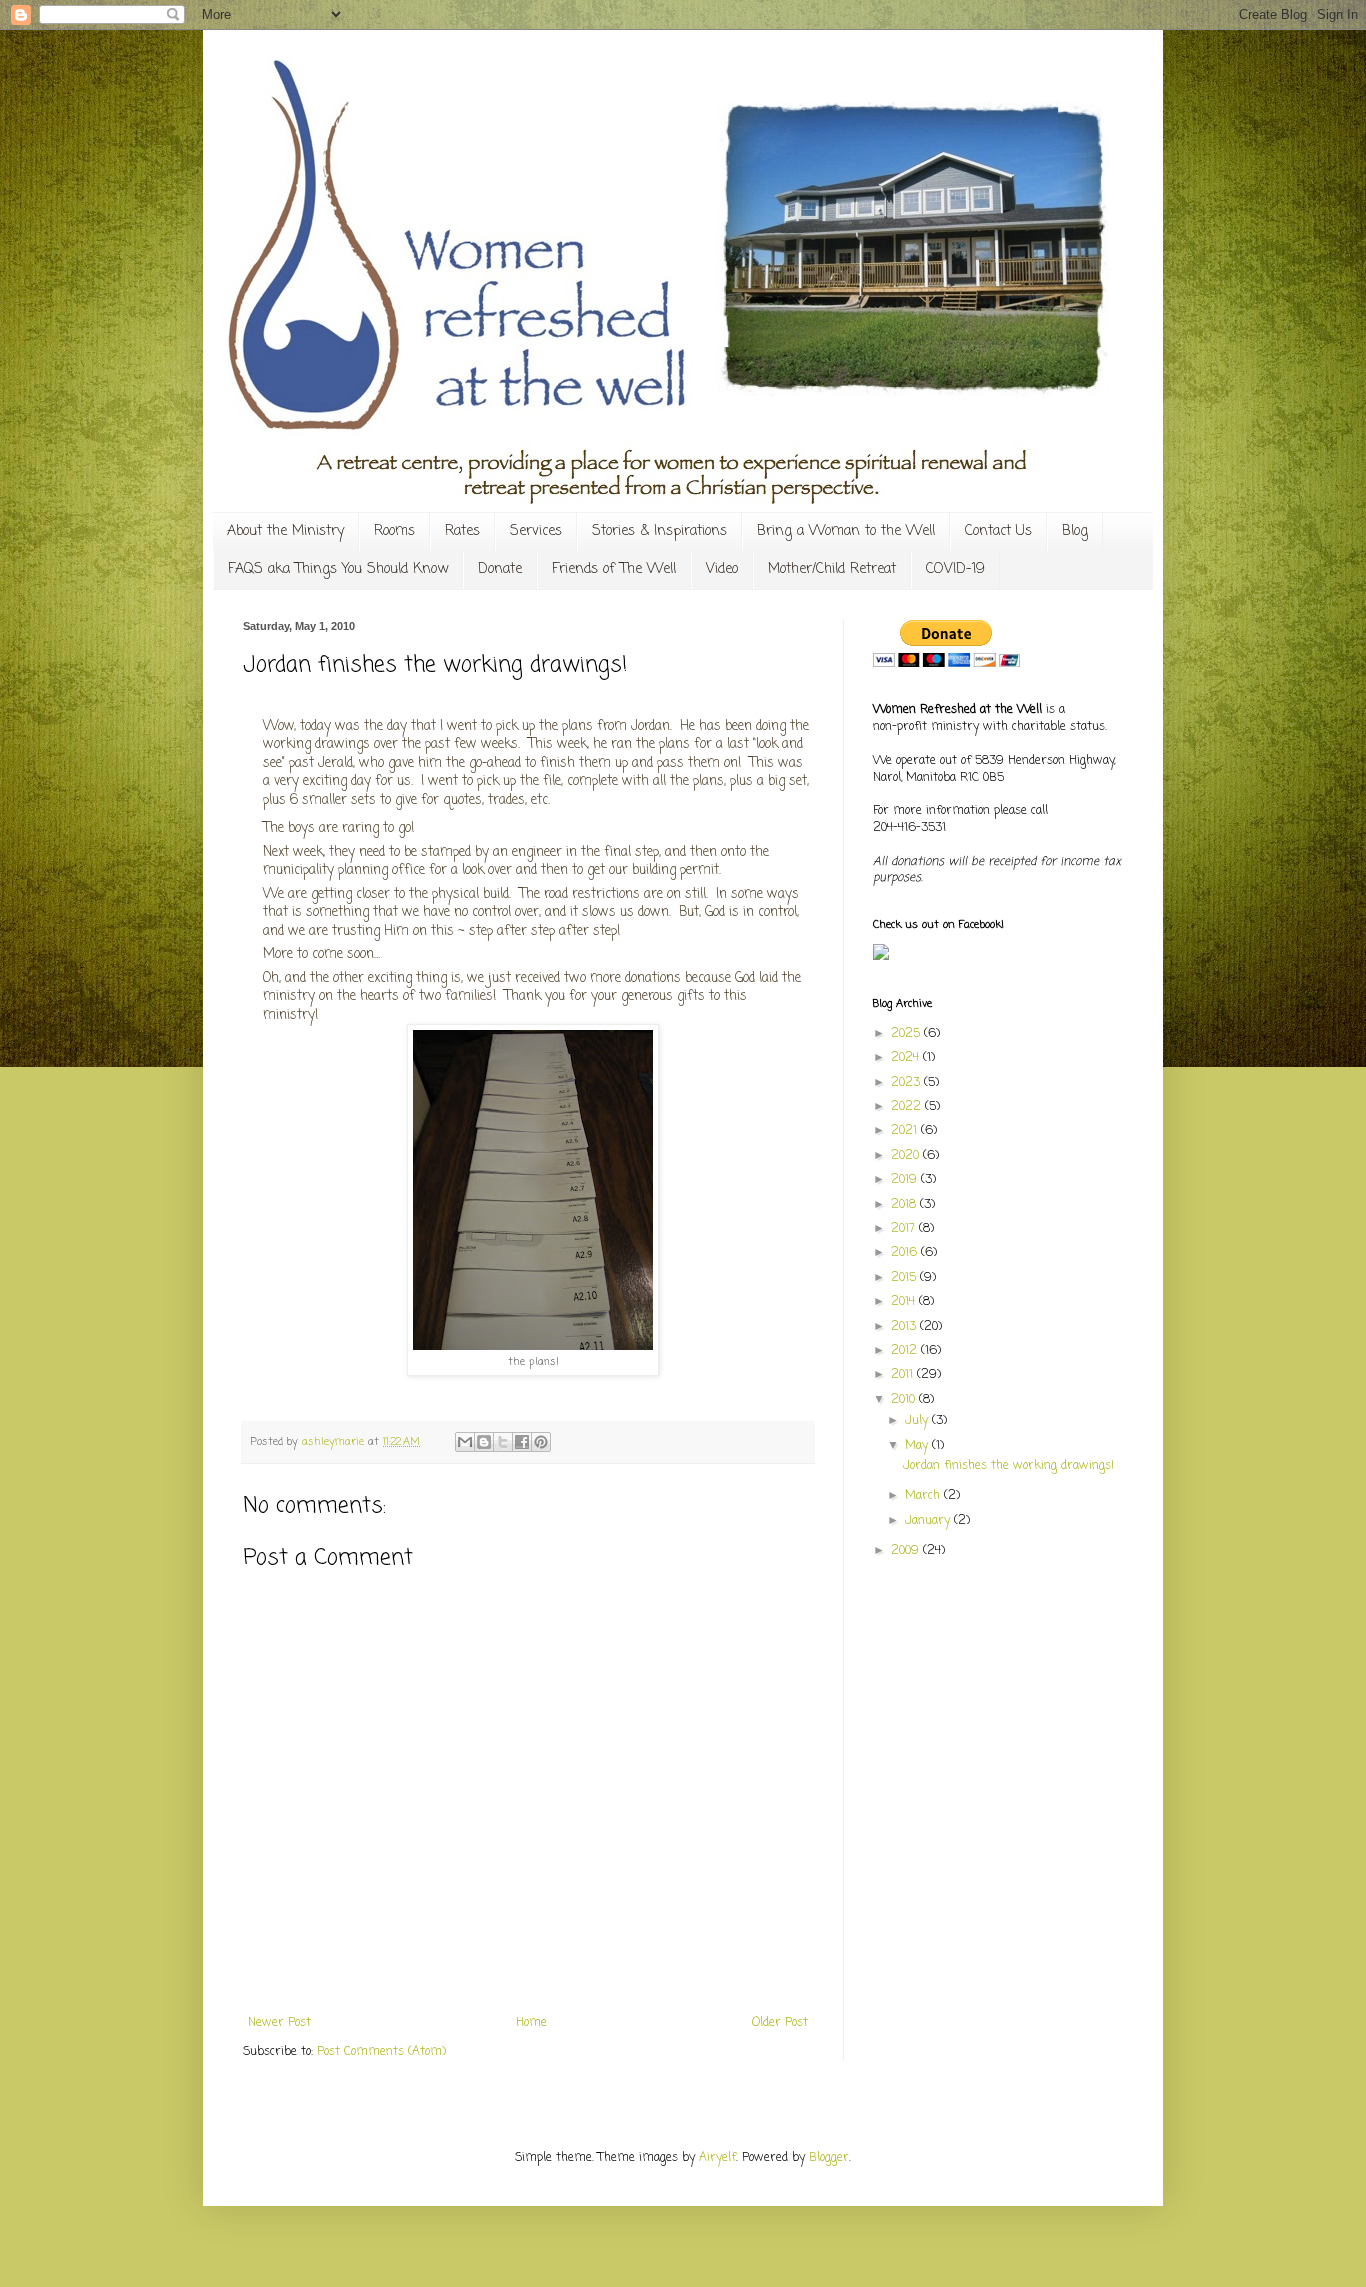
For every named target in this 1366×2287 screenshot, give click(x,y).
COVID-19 (955, 569)
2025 (907, 1034)
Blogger (829, 2158)
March (924, 1496)
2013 (905, 1327)
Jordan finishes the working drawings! (1008, 1466)
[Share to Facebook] (522, 1442)
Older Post (780, 2023)
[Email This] (465, 1442)
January (929, 1521)
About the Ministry (285, 531)
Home (531, 2023)
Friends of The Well (614, 569)
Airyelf (717, 2158)
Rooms (394, 531)
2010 (905, 1400)
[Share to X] (503, 1442)
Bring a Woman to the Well (846, 531)
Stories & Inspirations (659, 531)
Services (536, 531)
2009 (907, 1551)
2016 (906, 1253)
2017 (905, 1229)
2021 (906, 1131)
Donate (500, 569)
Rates (462, 531)
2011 (904, 1375)
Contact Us (998, 531)
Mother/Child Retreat (832, 569)
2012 (906, 1351)
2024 (907, 1058)
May (918, 1446)
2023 (907, 1083)
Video (722, 569)
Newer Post (279, 2023)
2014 (905, 1302)
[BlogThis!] (484, 1442)
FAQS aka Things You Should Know (338, 569)
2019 (906, 1180)
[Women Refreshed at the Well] (881, 957)
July (918, 1421)
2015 (905, 1278)
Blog (1075, 531)
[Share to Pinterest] (541, 1442)
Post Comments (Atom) (381, 2052)
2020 (907, 1156)
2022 (908, 1107)
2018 (905, 1205)
